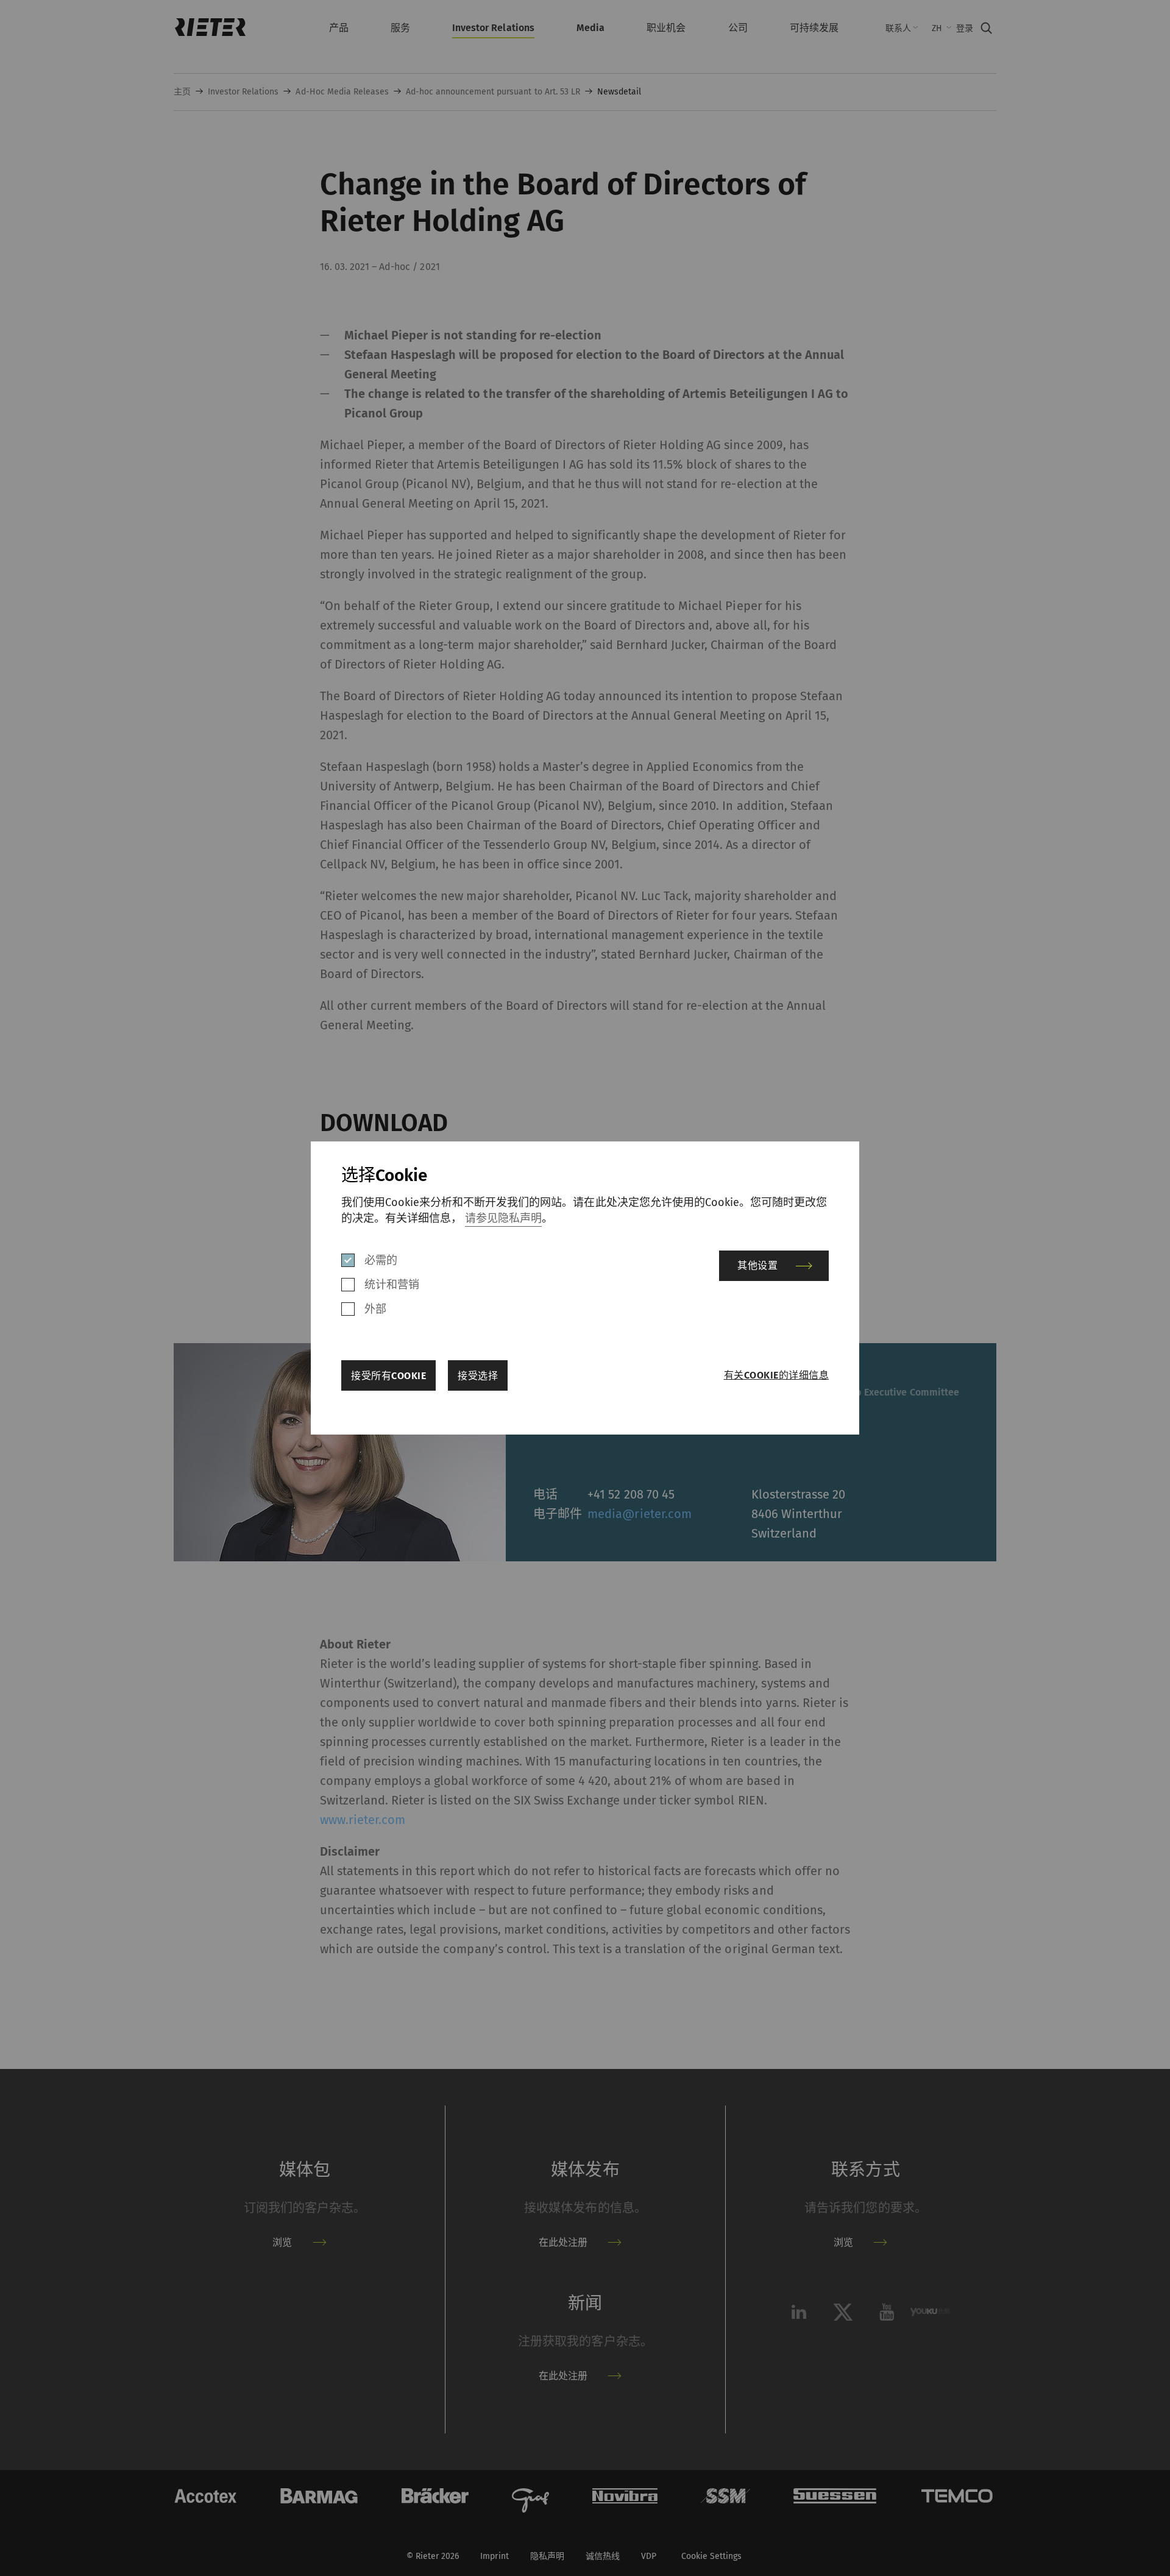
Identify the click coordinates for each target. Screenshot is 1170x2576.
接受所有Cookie (388, 1376)
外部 (375, 1309)
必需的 (381, 1260)
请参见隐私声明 (503, 1218)
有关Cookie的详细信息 (776, 1375)
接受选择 (478, 1376)
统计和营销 (392, 1285)
